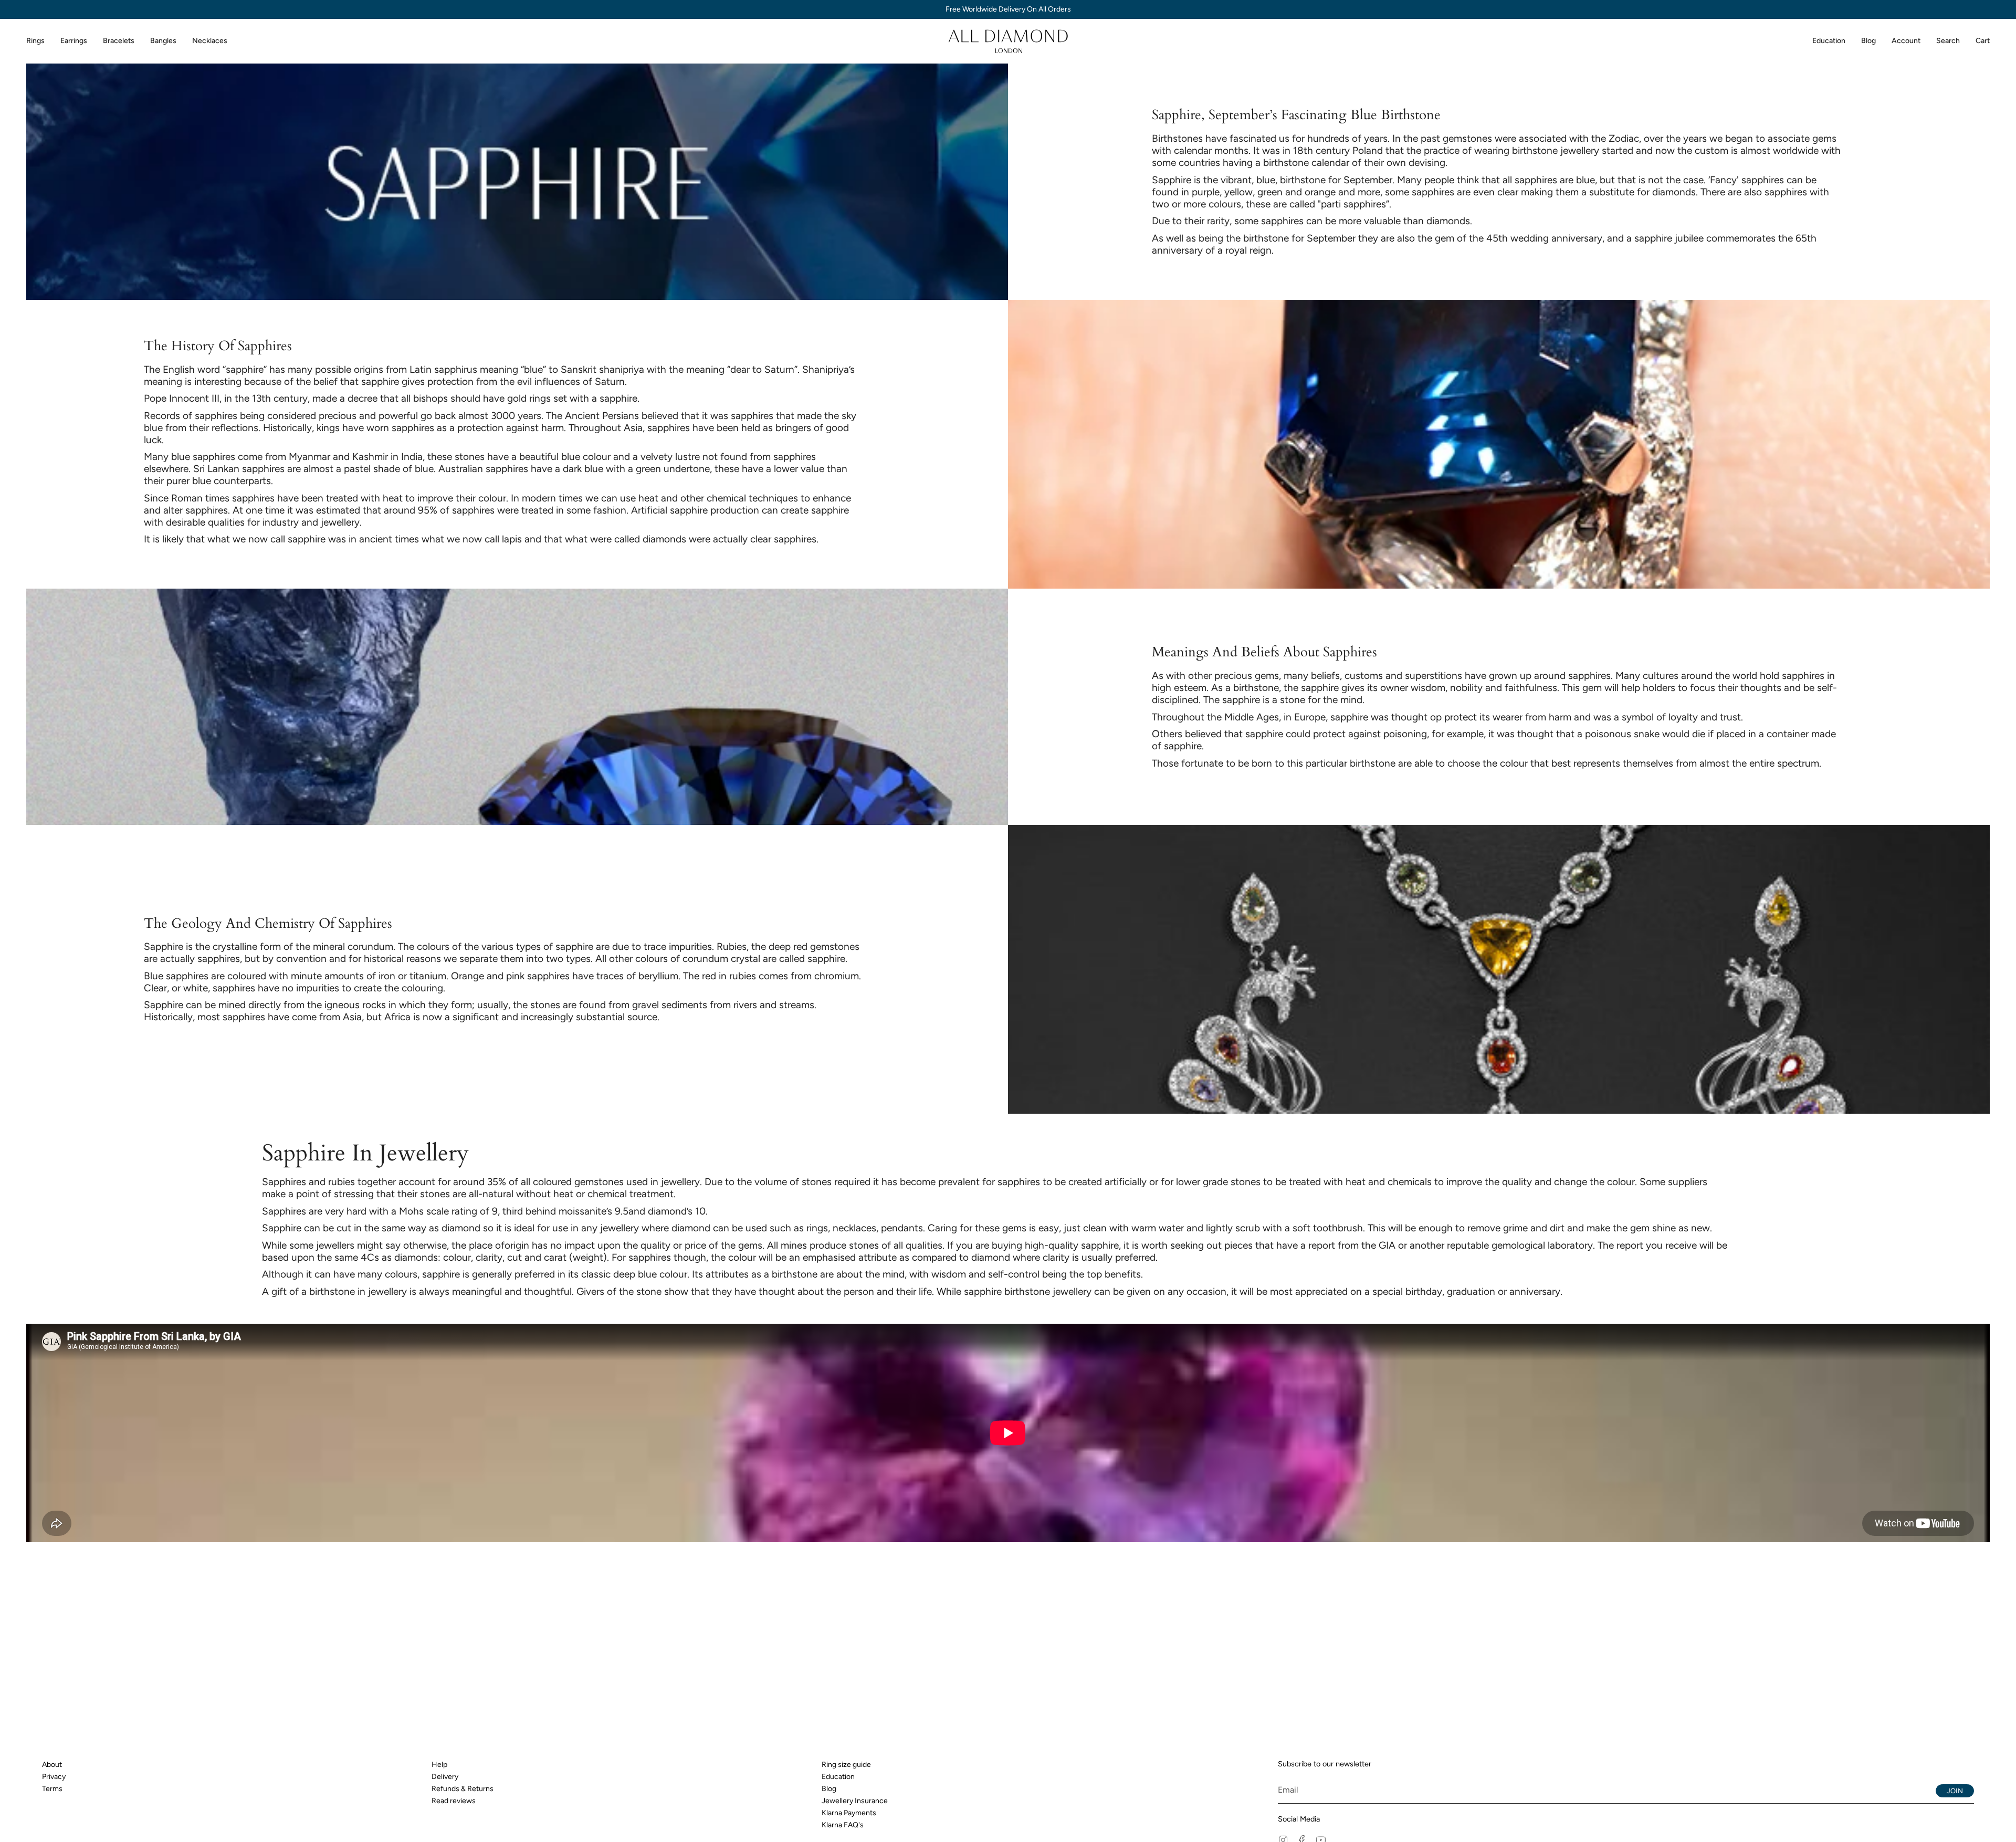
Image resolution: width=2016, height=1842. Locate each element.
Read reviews (454, 1801)
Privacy (54, 1777)
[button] (35, 41)
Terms (52, 1789)
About (52, 1765)
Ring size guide (846, 1765)
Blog (829, 1789)
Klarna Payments (849, 1813)
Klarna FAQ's (843, 1825)
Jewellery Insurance (855, 1801)
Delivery (445, 1777)
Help (439, 1765)
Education (838, 1777)
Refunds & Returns (463, 1789)
